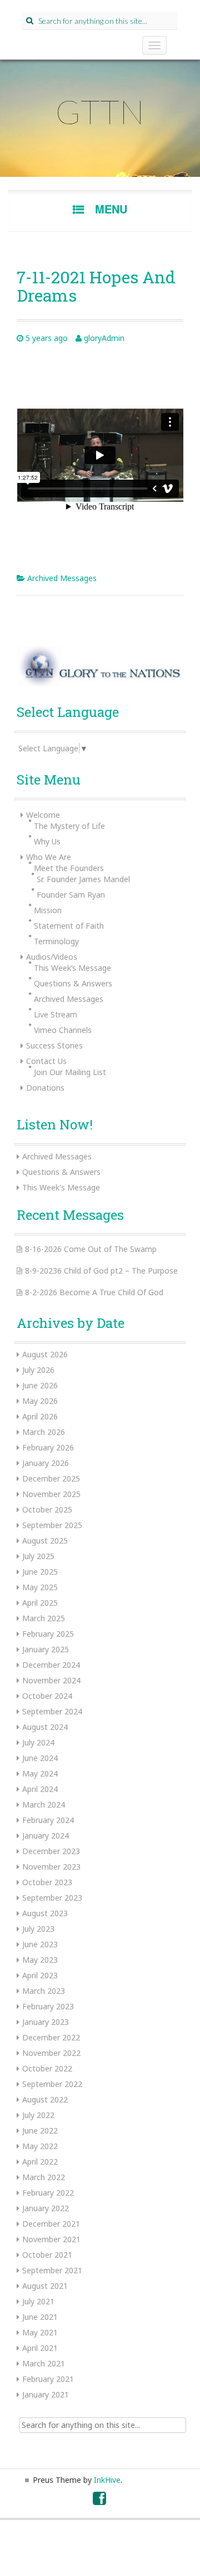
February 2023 (48, 2006)
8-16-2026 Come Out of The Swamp (91, 1249)
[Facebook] (100, 2501)
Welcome (43, 815)
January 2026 (46, 1463)
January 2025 (46, 1649)
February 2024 (48, 1820)
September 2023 (52, 1898)
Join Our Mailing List (70, 1072)
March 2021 (44, 2363)
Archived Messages (62, 578)
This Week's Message (61, 1187)
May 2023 (40, 1960)
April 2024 (40, 1789)
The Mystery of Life (69, 826)
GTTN (100, 111)
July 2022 (38, 2115)
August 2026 (45, 1354)
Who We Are (49, 857)
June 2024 (40, 1758)
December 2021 (51, 2224)
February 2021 (48, 2379)
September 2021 (52, 2270)
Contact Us (46, 1061)
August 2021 (45, 2286)
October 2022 (47, 2068)
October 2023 (47, 1882)
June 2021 (40, 2317)
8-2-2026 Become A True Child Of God (94, 1292)
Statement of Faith (69, 926)
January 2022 (46, 2208)
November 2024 (51, 1680)
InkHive (107, 2480)
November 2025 (51, 1494)
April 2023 (40, 1975)
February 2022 (48, 2193)
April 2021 (40, 2348)
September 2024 (52, 1711)
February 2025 (48, 1634)
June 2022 (40, 2130)
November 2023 (51, 1867)
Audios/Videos (52, 957)
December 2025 (51, 1478)
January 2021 (46, 2394)
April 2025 (40, 1603)
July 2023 (38, 1929)
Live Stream (56, 1014)
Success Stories (54, 1045)
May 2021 (40, 2332)
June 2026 (40, 1385)
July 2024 (38, 1742)
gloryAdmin (104, 338)
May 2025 (40, 1587)
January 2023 (46, 2022)
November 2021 (51, 2239)
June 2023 (40, 1944)
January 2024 (46, 1836)
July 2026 (38, 1370)
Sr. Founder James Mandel (83, 879)
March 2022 (44, 2177)
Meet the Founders (69, 868)
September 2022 (52, 2084)
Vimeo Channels (63, 1030)
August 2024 (45, 1727)
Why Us (47, 841)
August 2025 (45, 1541)
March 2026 (44, 1432)
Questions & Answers (73, 983)
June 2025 (40, 1572)
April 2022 (40, 2162)
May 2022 (40, 2146)
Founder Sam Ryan (71, 895)
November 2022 (51, 2053)
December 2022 (51, 2037)
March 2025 (44, 1618)
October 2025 (47, 1510)
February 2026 (48, 1447)
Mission (48, 910)
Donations (45, 1088)
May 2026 (40, 1401)
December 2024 (51, 1665)
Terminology (56, 941)
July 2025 (38, 1556)
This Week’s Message (72, 968)
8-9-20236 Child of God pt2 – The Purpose (101, 1271)
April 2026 (40, 1416)
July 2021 (38, 2301)
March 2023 (44, 1991)
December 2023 (51, 1851)
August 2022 (45, 2099)
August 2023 (45, 1913)
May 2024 (40, 1773)
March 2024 (44, 1804)
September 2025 (52, 1525)
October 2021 (47, 2255)
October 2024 (47, 1696)
